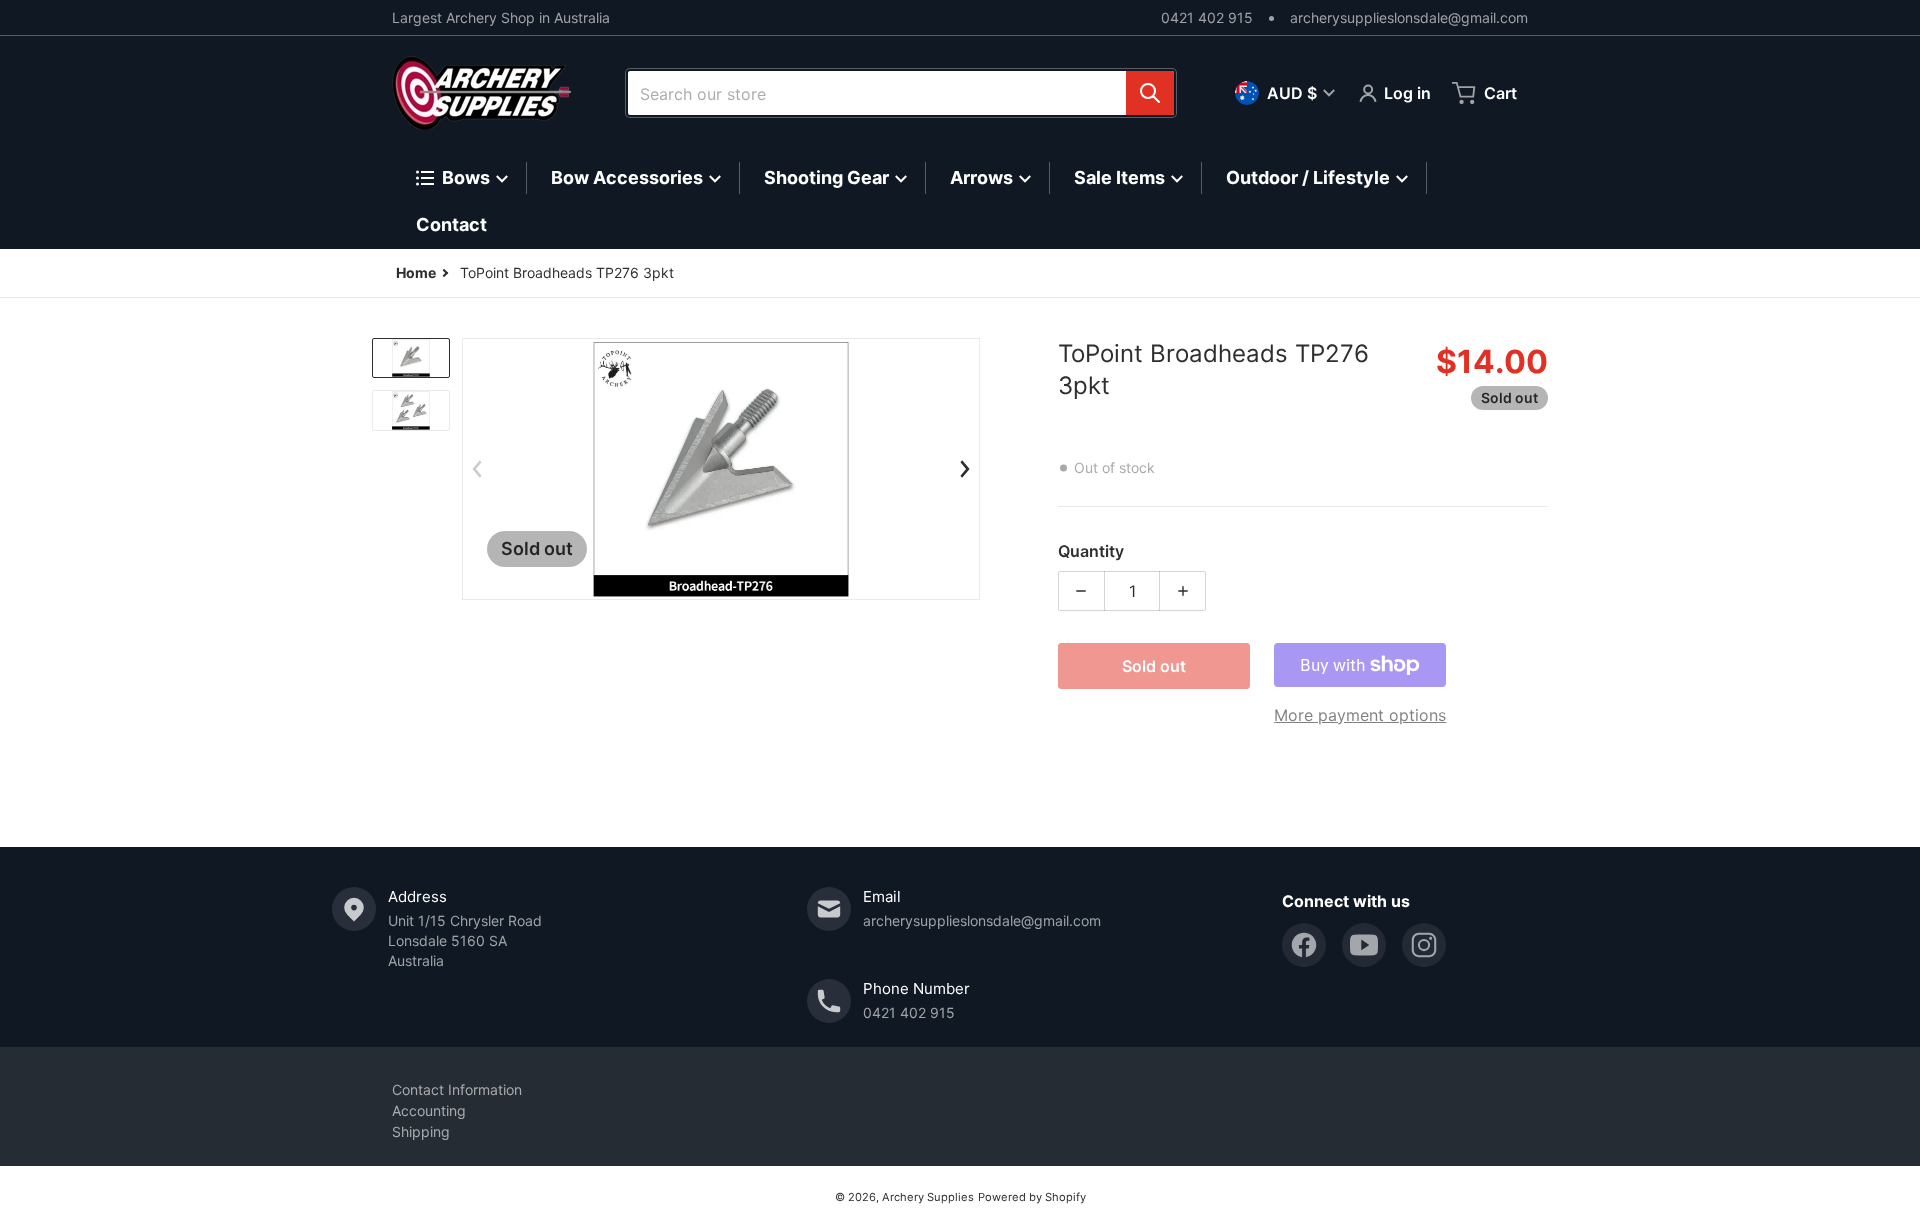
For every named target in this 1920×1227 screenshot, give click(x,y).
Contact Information (457, 1089)
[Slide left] (477, 469)
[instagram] (1424, 945)
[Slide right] (965, 469)
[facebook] (1304, 945)
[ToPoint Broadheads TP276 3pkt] (411, 358)
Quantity (1091, 551)
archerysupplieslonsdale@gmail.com (1409, 17)
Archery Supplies (928, 1197)
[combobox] (901, 93)
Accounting (429, 1110)
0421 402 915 (1207, 17)
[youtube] (1364, 945)
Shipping (421, 1131)
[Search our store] (1150, 93)
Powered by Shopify (1032, 1197)
